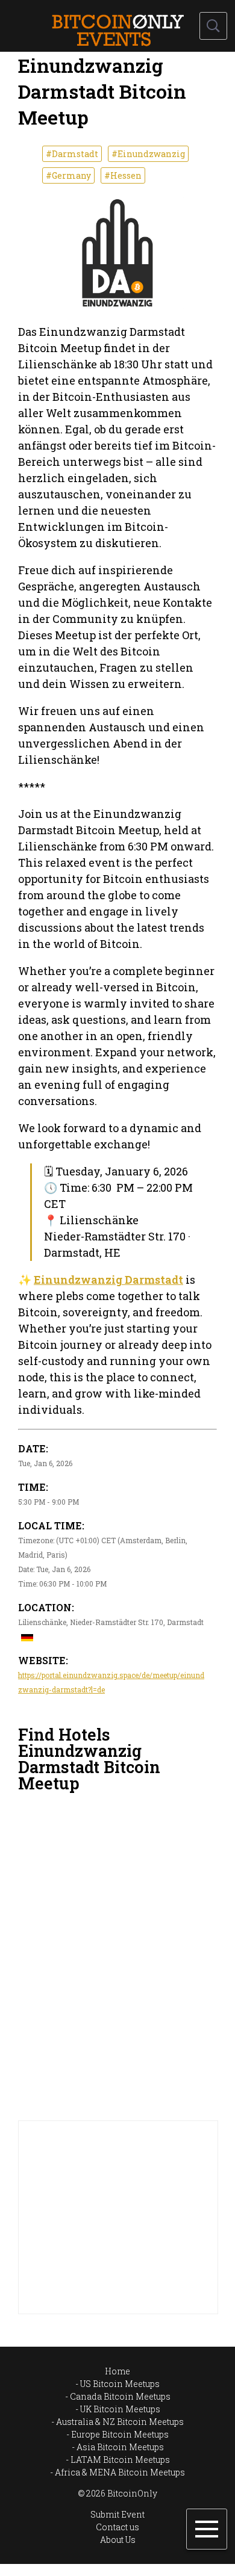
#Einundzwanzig (148, 154)
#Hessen (123, 175)
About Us (118, 2540)
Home (117, 2371)
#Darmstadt (72, 154)
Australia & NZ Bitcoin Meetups (120, 2422)
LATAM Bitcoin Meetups (120, 2460)
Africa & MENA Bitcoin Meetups (120, 2472)
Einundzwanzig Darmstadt (108, 1280)
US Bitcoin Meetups (120, 2384)
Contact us (117, 2527)
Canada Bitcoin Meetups (120, 2396)
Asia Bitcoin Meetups (120, 2447)
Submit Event (117, 2514)
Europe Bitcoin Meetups (120, 2434)
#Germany (68, 175)
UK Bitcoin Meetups (120, 2409)
